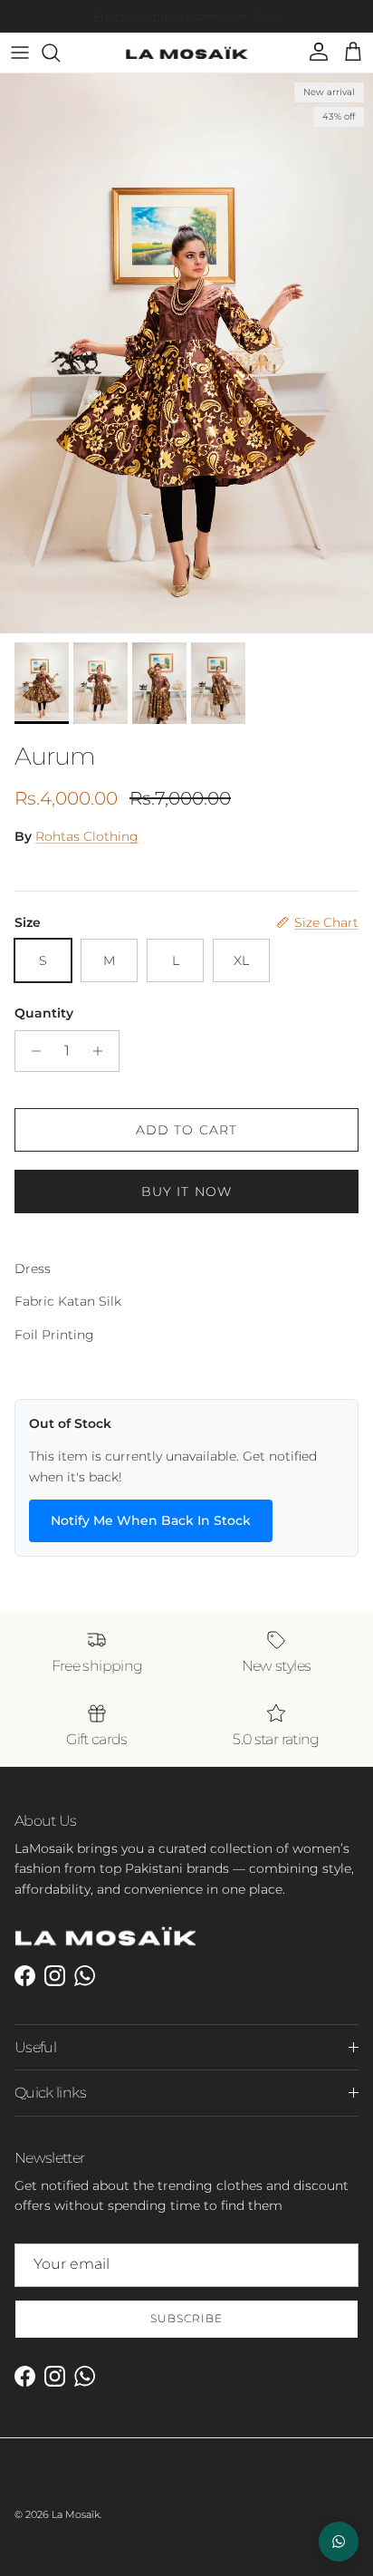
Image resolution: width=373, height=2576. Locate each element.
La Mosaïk (76, 2514)
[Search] (60, 53)
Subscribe (186, 2318)
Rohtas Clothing (87, 836)
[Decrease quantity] (31, 1051)
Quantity (44, 1013)
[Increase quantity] (103, 1051)
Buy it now (186, 1192)
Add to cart (186, 1130)
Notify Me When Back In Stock (151, 1520)
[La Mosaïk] (187, 53)
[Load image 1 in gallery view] (186, 353)
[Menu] (20, 53)
